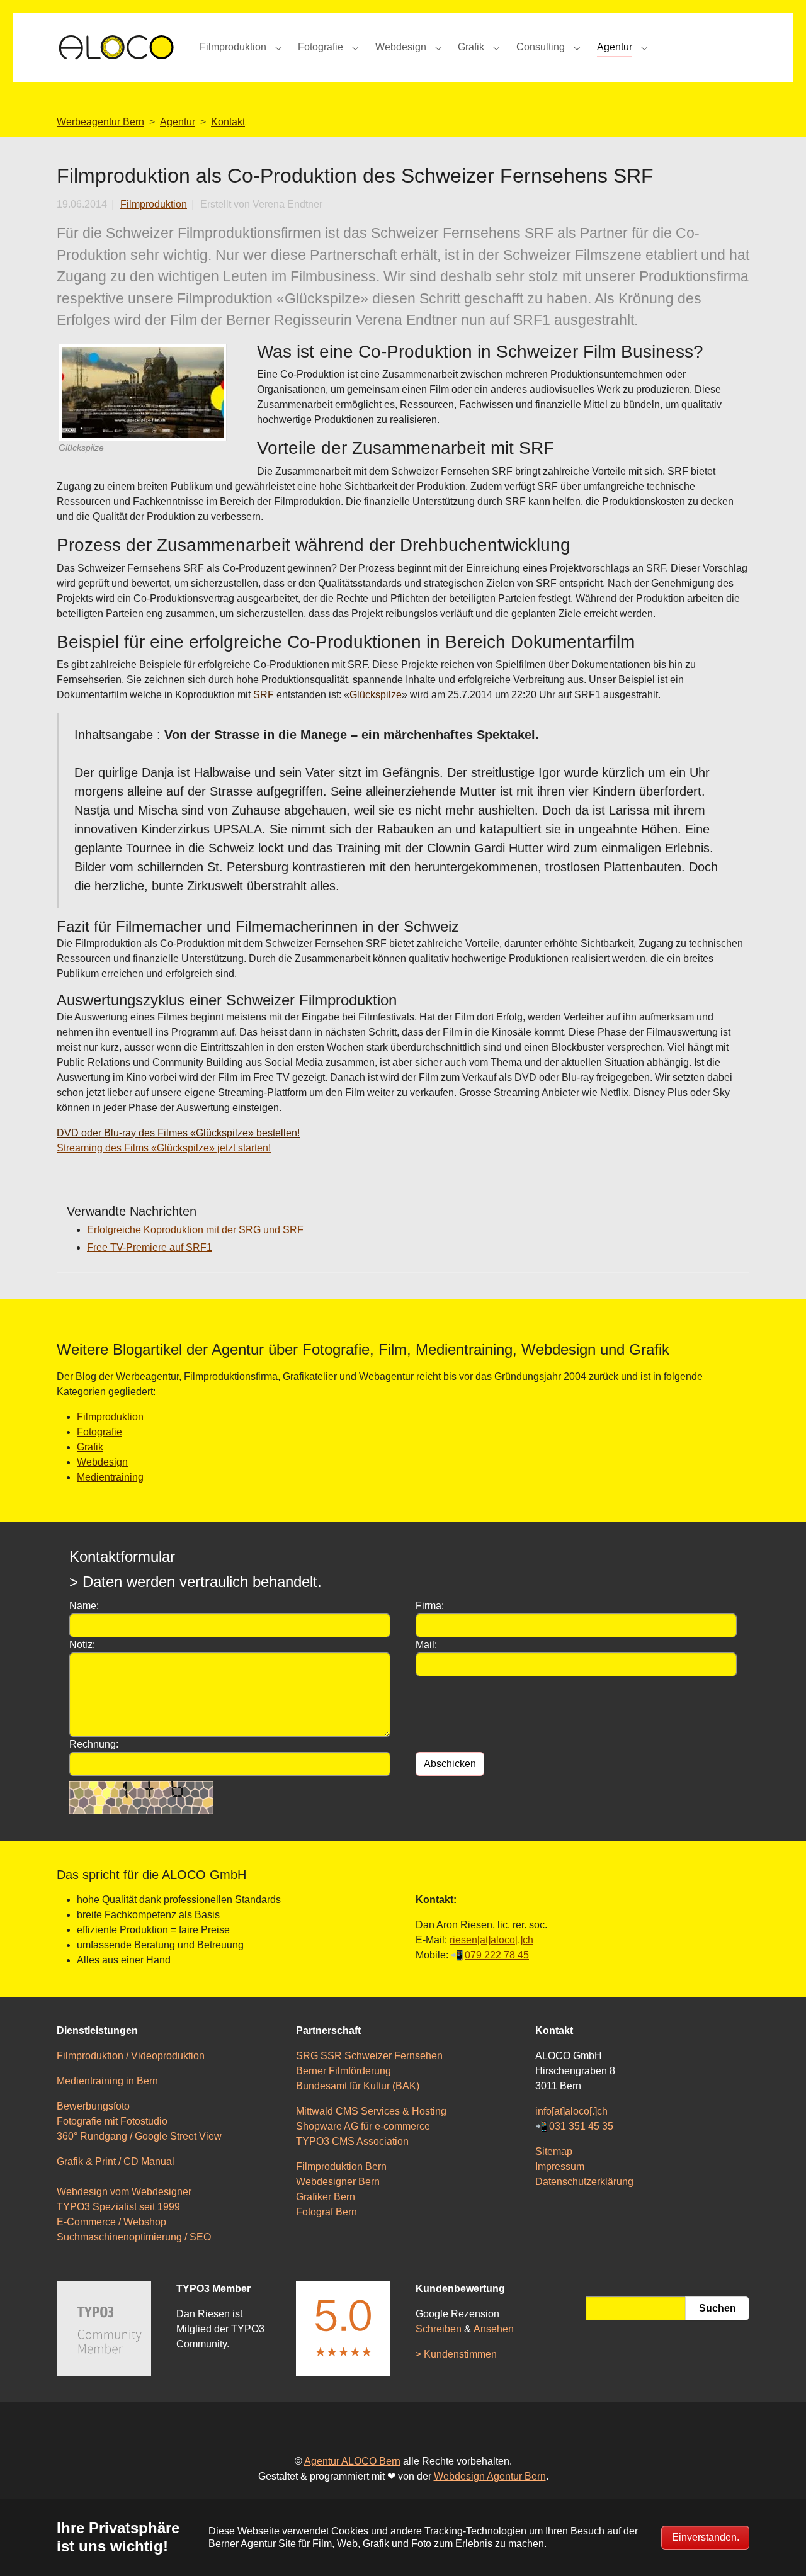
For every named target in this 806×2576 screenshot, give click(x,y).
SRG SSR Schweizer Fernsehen (369, 2056)
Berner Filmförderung (343, 2071)
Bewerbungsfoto (93, 2106)
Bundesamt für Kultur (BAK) (358, 2086)
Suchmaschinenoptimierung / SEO (134, 2237)
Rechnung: (94, 1744)
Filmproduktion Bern (341, 2166)
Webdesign (102, 1462)
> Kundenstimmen (456, 2354)
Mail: (426, 1645)
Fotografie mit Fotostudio (112, 2121)
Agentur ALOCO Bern (352, 2461)
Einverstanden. (706, 2537)
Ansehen (494, 2329)
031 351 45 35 (581, 2126)
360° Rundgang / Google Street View (139, 2136)
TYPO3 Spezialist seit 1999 (118, 2207)
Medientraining (110, 1477)
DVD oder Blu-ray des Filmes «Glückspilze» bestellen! (178, 1133)
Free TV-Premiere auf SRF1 (150, 1247)
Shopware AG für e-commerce (363, 2126)
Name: (84, 1606)
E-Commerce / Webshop (111, 2222)
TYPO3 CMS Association (352, 2141)
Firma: (430, 1606)
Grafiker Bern (326, 2197)
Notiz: (82, 1645)
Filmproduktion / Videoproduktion (131, 2056)
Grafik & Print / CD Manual (116, 2161)
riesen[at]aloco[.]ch (491, 1940)
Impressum (560, 2166)
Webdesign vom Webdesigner (124, 2192)
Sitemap (554, 2151)
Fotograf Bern (326, 2212)
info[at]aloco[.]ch (571, 2111)
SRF (264, 695)
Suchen (718, 2308)
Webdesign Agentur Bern (490, 2476)
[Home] (116, 47)
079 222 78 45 (497, 1955)
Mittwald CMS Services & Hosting (371, 2111)
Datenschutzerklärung (584, 2182)
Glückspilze (376, 695)
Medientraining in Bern (107, 2081)
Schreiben (439, 2329)
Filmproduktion (154, 204)
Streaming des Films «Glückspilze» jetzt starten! (164, 1148)
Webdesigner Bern (338, 2182)
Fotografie (99, 1432)
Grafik (90, 1447)
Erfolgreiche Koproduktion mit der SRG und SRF (195, 1230)
